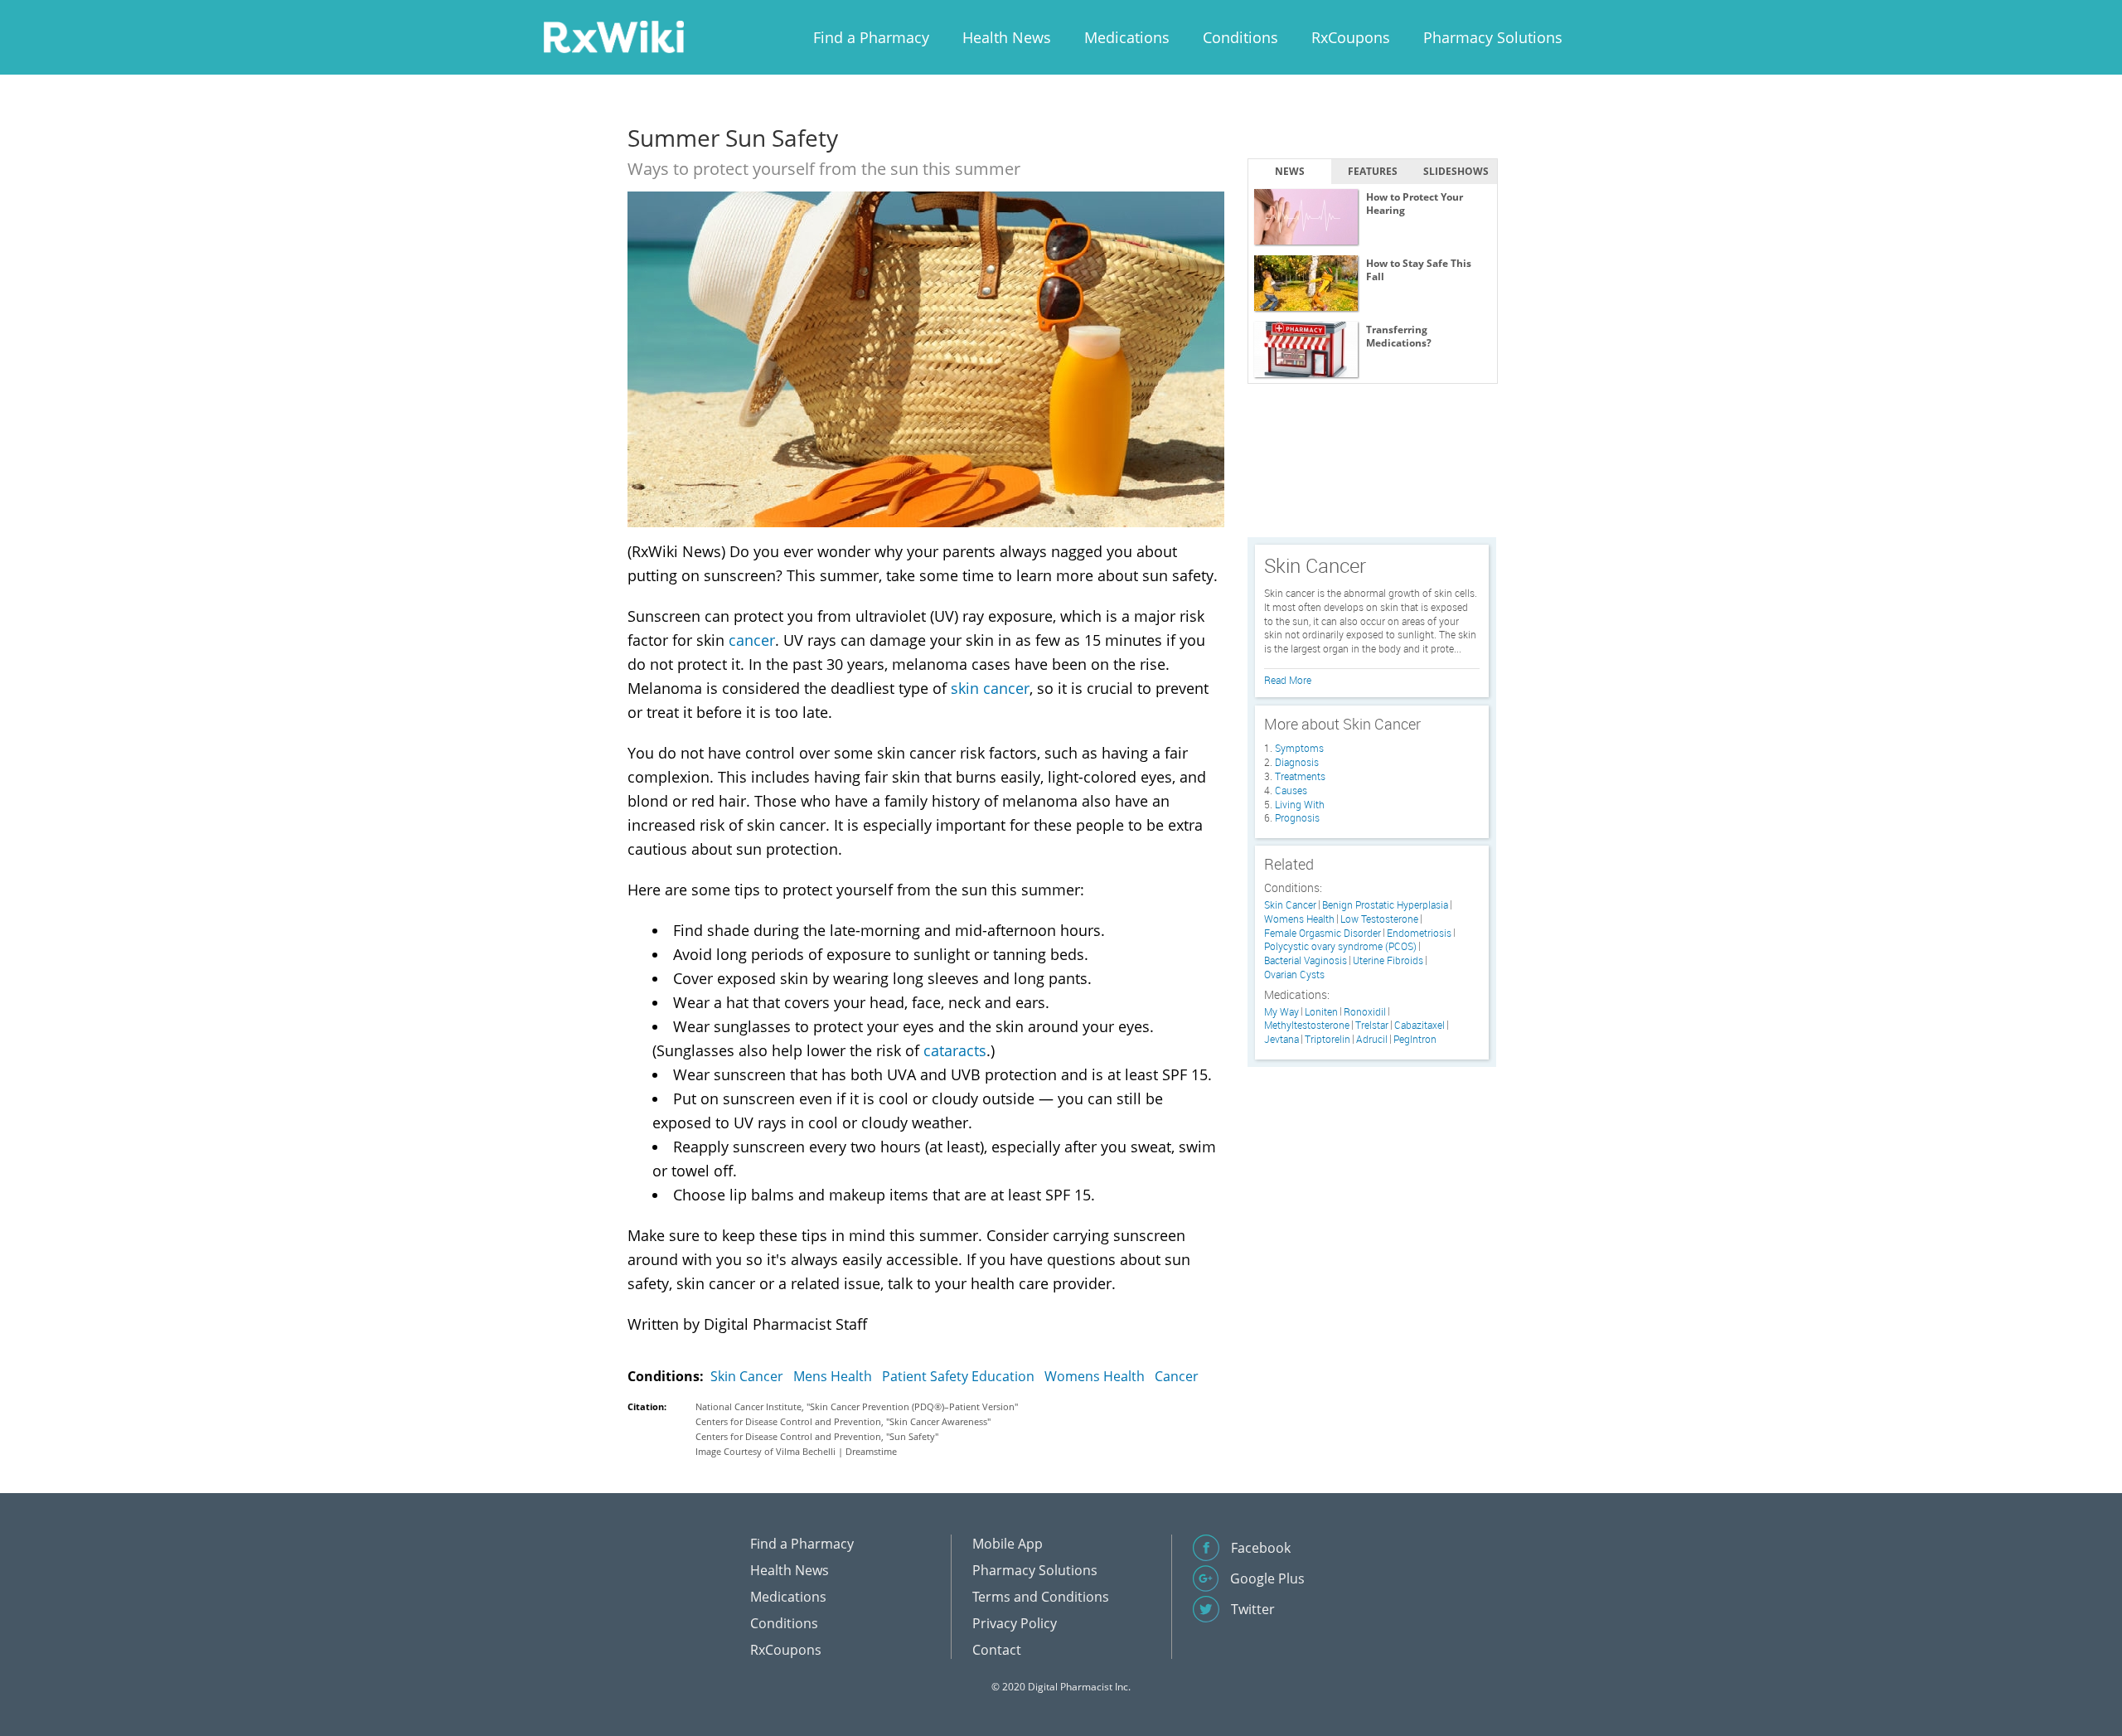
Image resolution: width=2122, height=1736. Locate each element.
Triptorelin (1327, 1039)
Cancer (1177, 1376)
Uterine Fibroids (1388, 960)
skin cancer (990, 688)
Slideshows (1456, 171)
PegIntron (1415, 1039)
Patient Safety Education (958, 1376)
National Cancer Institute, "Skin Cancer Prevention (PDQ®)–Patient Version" (857, 1406)
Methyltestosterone (1307, 1025)
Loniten (1321, 1012)
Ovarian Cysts (1294, 975)
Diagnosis (1297, 762)
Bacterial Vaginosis (1306, 960)
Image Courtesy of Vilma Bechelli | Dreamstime (796, 1451)
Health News (1007, 37)
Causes (1291, 790)
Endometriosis (1419, 933)
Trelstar (1372, 1025)
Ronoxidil (1365, 1012)
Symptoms (1299, 748)
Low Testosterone (1379, 919)
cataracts (955, 1050)
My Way (1281, 1012)
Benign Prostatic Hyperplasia (1385, 905)
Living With (1300, 804)
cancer (752, 640)
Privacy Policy (1015, 1623)
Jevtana (1281, 1039)
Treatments (1300, 776)
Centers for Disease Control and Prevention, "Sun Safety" (817, 1436)
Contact (997, 1650)
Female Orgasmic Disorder (1323, 933)
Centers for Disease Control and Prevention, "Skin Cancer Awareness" (843, 1421)
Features (1373, 171)
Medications (1127, 37)
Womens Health (1095, 1376)
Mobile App (1008, 1544)
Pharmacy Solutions (1493, 37)
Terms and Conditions (1041, 1597)
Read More (1288, 680)
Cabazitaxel (1420, 1025)
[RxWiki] (613, 36)
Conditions (1240, 37)
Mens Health (833, 1376)
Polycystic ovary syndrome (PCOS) (1340, 946)
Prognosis (1297, 817)
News (1290, 171)
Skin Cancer (747, 1376)
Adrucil (1372, 1039)
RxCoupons (1351, 37)
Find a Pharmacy (871, 37)
